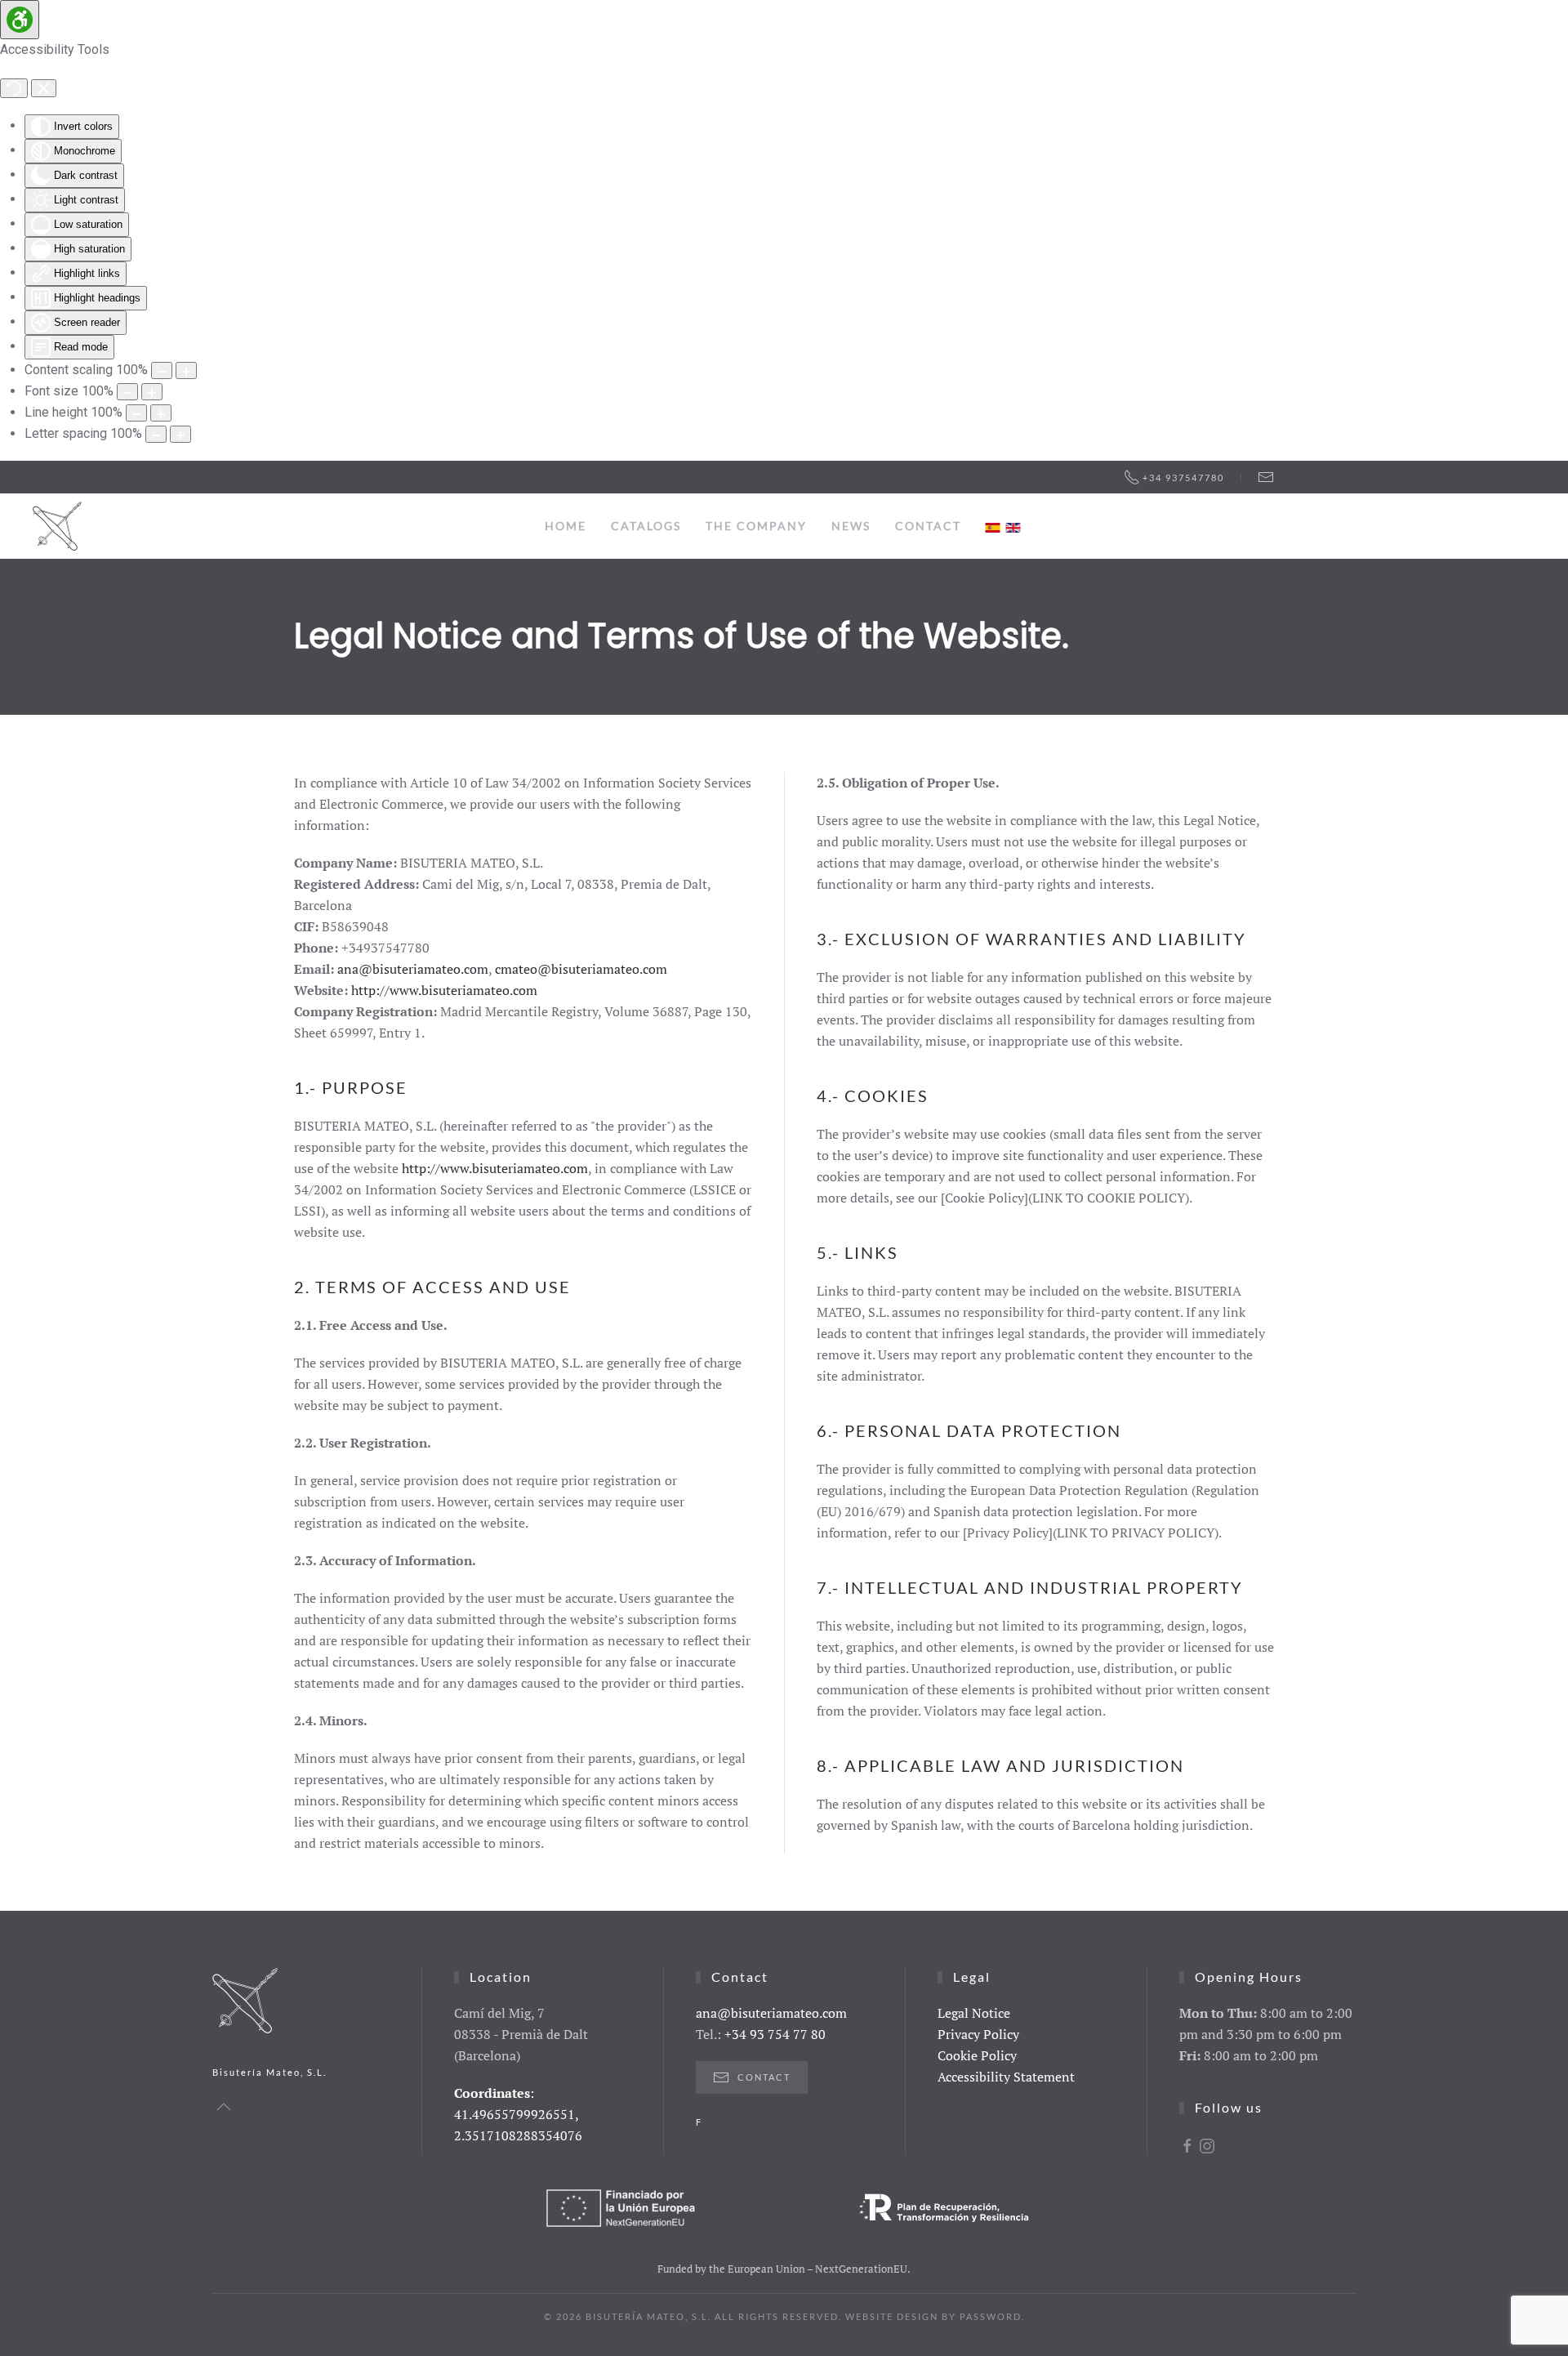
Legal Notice (974, 2013)
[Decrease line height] (136, 413)
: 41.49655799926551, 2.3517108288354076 (518, 2114)
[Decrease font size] (127, 392)
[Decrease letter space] (156, 434)
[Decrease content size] (162, 370)
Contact (928, 526)
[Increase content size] (186, 370)
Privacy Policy (978, 2034)
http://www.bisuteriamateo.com (444, 990)
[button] (224, 2107)
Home (566, 526)
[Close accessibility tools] (44, 88)
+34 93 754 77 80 (775, 2034)
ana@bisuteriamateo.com (413, 969)
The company (756, 526)
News (851, 526)
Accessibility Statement (1006, 2077)
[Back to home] (57, 526)
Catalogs (646, 526)
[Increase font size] (152, 392)
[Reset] (14, 88)
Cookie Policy (977, 2055)
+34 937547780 (1183, 477)
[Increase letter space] (180, 434)
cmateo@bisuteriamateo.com (581, 969)
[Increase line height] (161, 413)
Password (991, 2316)
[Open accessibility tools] (20, 20)
